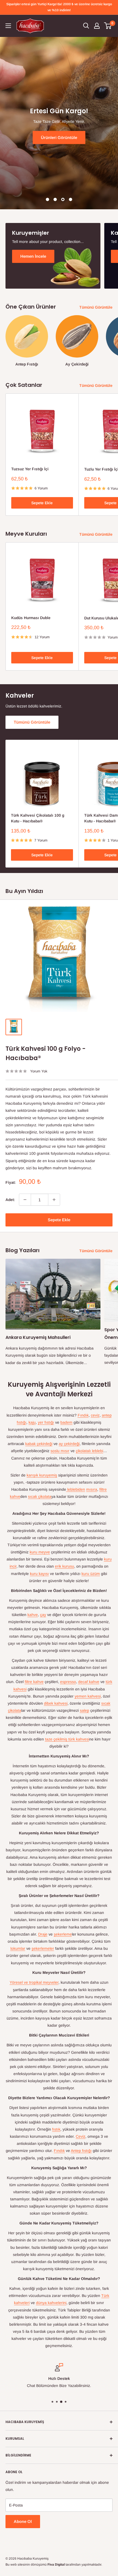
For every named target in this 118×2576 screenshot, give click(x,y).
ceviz (95, 1415)
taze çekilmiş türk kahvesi (67, 1739)
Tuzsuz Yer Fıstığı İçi (30, 469)
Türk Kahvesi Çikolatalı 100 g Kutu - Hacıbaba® (38, 818)
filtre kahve (34, 1682)
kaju (32, 1422)
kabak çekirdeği (39, 1444)
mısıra (92, 1489)
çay (43, 1615)
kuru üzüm (91, 1574)
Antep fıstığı (81, 2151)
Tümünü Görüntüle (96, 307)
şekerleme (63, 1934)
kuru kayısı (39, 1574)
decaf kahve (89, 1682)
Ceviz (81, 2136)
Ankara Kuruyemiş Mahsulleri (38, 1337)
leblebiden (76, 1489)
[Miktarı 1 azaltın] (25, 1200)
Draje (43, 1934)
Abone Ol (23, 2521)
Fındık (83, 1415)
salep (85, 1710)
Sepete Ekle (42, 503)
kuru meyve (40, 1552)
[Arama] (86, 26)
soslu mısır (60, 1451)
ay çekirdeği (69, 1444)
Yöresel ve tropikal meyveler (34, 1982)
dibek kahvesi (56, 1703)
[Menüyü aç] (8, 26)
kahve (33, 1615)
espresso (68, 1682)
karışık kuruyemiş (42, 1475)
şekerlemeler (43, 1948)
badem (66, 1422)
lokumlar (18, 1948)
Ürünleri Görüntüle (45, 137)
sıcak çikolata (40, 1496)
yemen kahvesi (88, 1696)
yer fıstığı (46, 1422)
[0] (108, 26)
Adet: (10, 1200)
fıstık (56, 2129)
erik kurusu (64, 1566)
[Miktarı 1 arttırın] (54, 1200)
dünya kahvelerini (51, 2303)
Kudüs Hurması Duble (31, 618)
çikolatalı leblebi (89, 1451)
